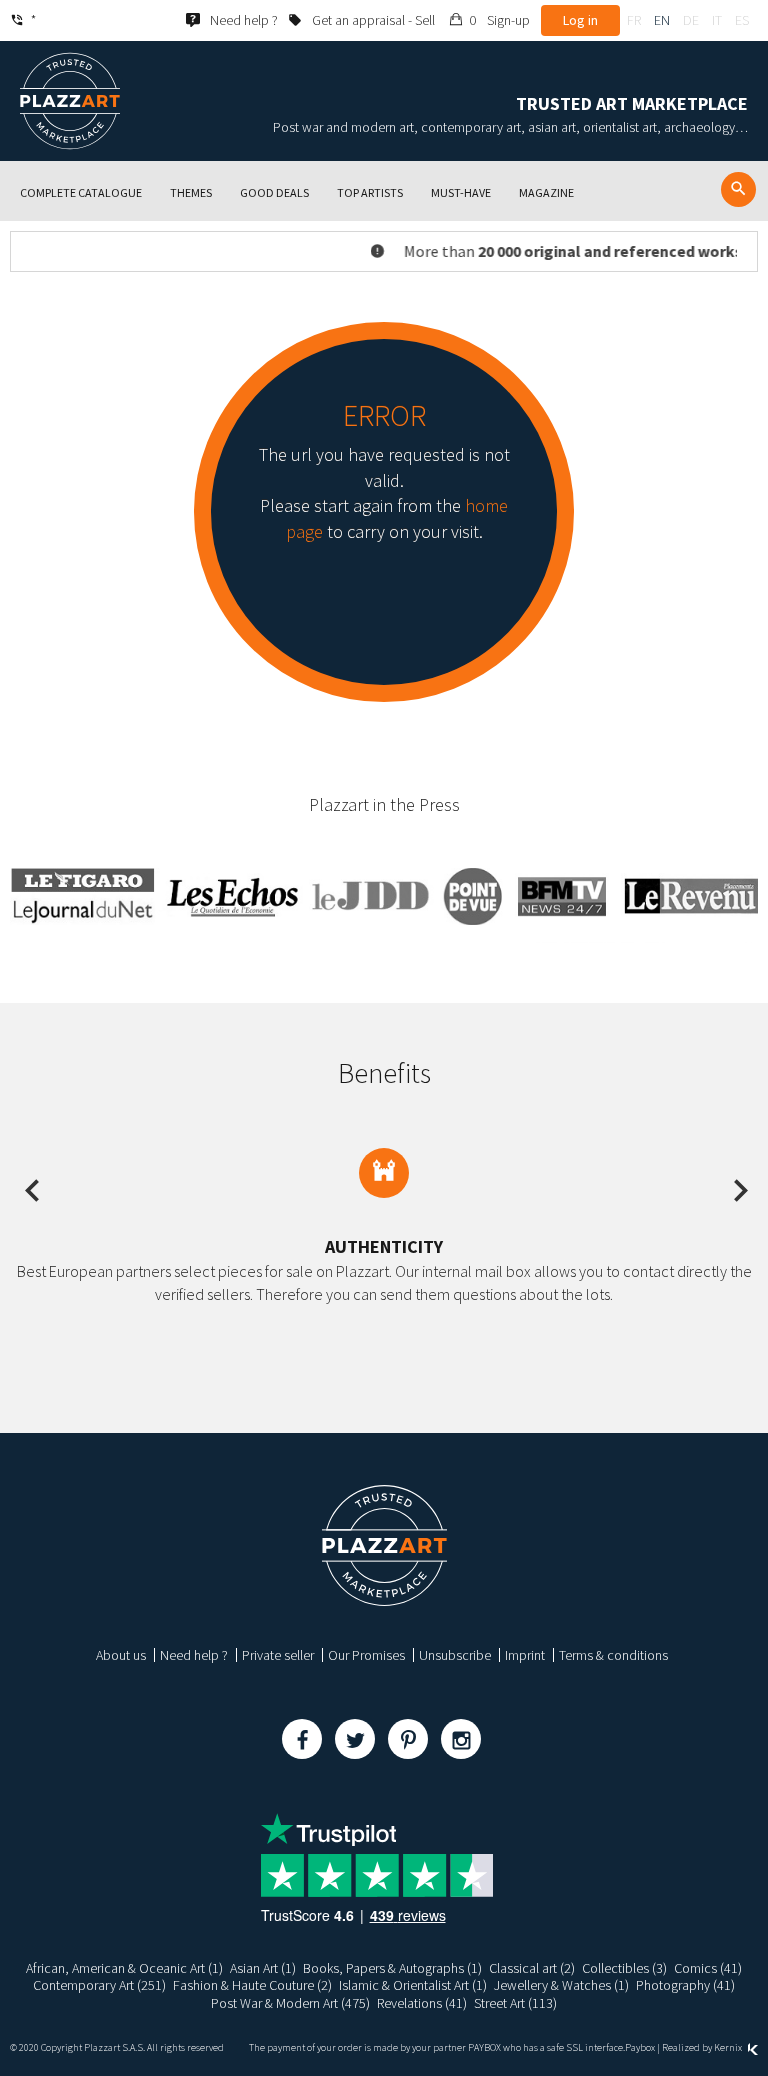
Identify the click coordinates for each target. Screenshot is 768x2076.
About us (121, 1655)
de (691, 20)
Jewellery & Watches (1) (561, 1985)
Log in (580, 20)
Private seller (278, 1655)
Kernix (729, 2047)
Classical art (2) (532, 1968)
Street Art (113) (515, 2003)
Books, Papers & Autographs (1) (392, 1968)
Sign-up (508, 20)
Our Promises (366, 1655)
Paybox (640, 2047)
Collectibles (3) (624, 1968)
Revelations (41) (422, 2003)
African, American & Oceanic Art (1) (124, 1968)
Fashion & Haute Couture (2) (252, 1985)
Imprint (525, 1655)
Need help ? (194, 1655)
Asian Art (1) (263, 1968)
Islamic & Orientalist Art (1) (413, 1985)
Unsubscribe (455, 1655)
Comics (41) (708, 1968)
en (662, 20)
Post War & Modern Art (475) (290, 2003)
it (717, 20)
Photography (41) (685, 1985)
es (742, 20)
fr (634, 20)
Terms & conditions (613, 1655)
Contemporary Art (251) (99, 1985)
